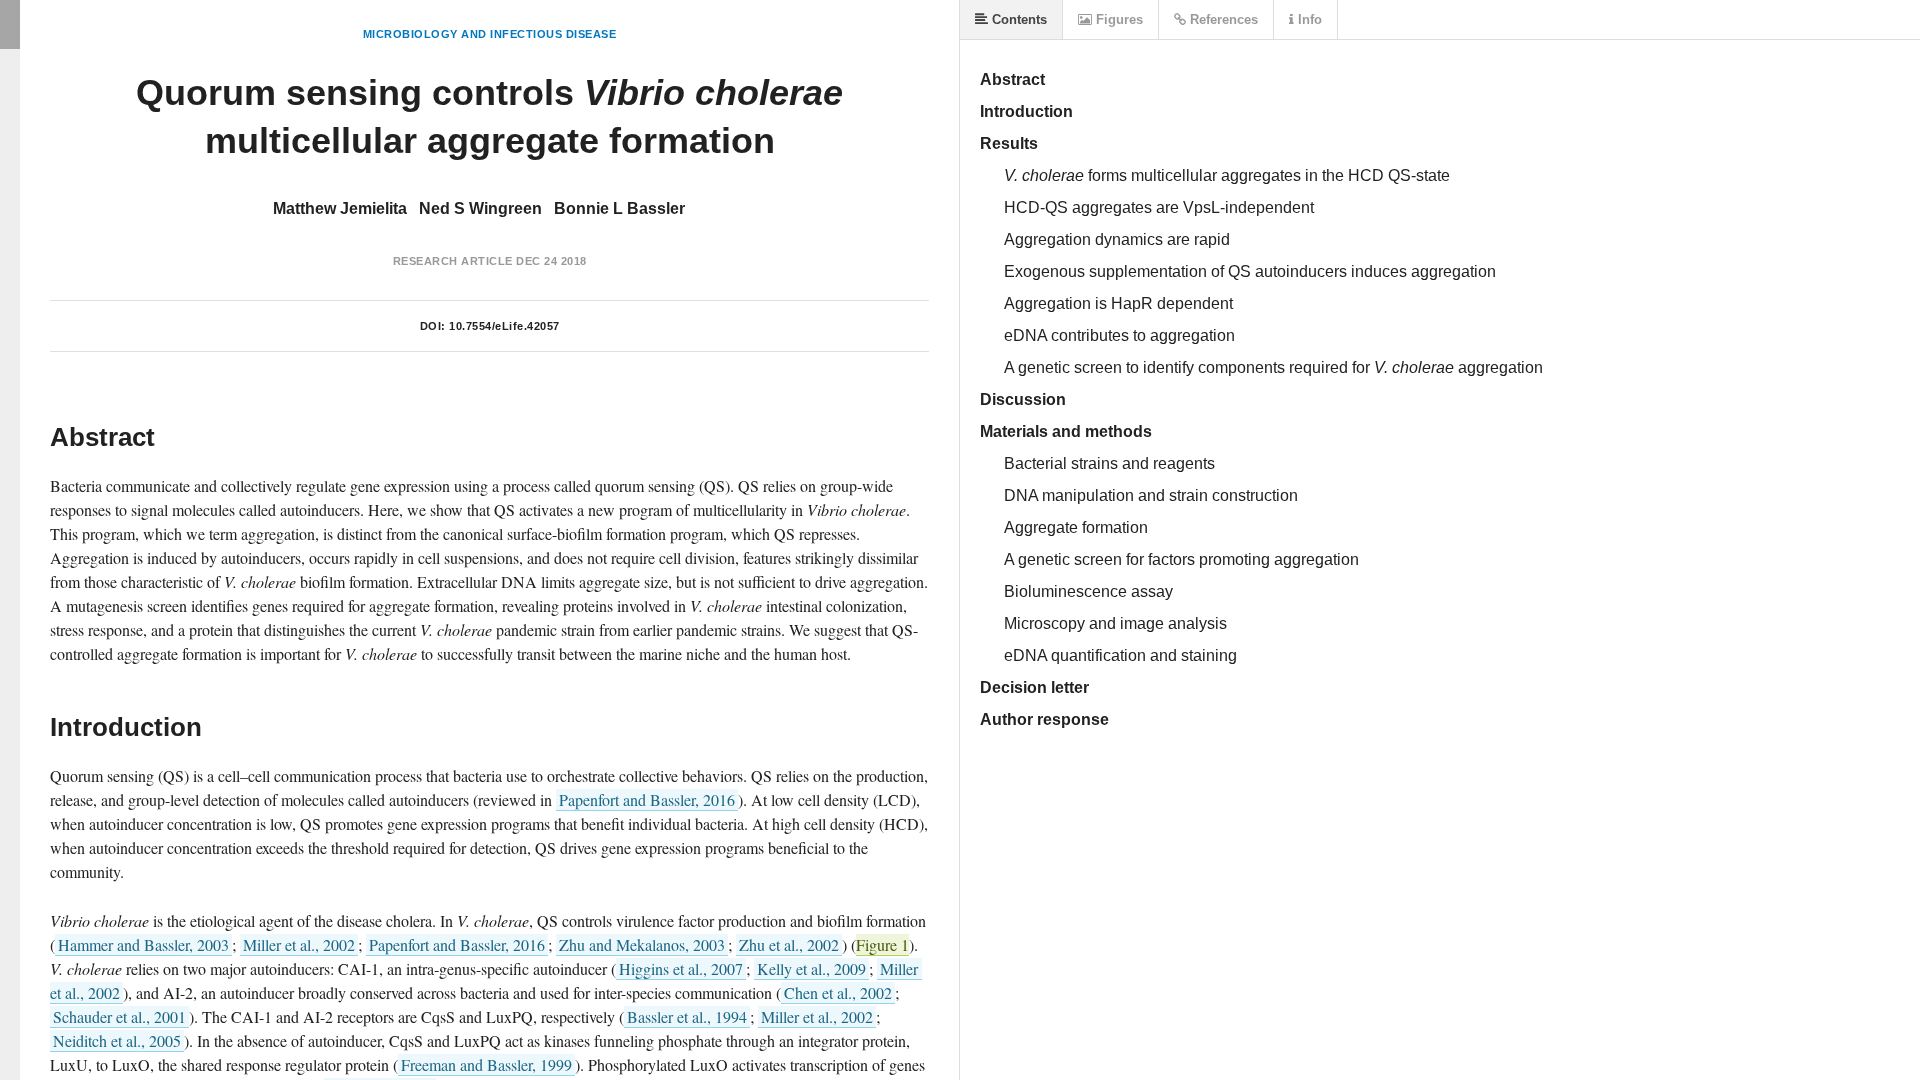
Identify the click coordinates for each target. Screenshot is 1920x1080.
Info (1308, 19)
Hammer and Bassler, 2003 (143, 944)
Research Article (453, 261)
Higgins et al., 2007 (681, 968)
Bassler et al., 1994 (687, 1016)
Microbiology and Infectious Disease (490, 34)
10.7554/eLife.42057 (504, 326)
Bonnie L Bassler (619, 208)
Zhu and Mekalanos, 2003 (642, 944)
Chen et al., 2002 (838, 992)
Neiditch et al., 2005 (117, 1040)
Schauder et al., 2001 (119, 1016)
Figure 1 (882, 944)
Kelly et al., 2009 (811, 968)
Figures (1117, 19)
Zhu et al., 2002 (789, 944)
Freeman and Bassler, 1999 (486, 1064)
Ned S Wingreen (480, 208)
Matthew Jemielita (340, 208)
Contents (1017, 19)
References (1222, 19)
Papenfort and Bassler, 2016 (647, 799)
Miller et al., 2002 (299, 944)
